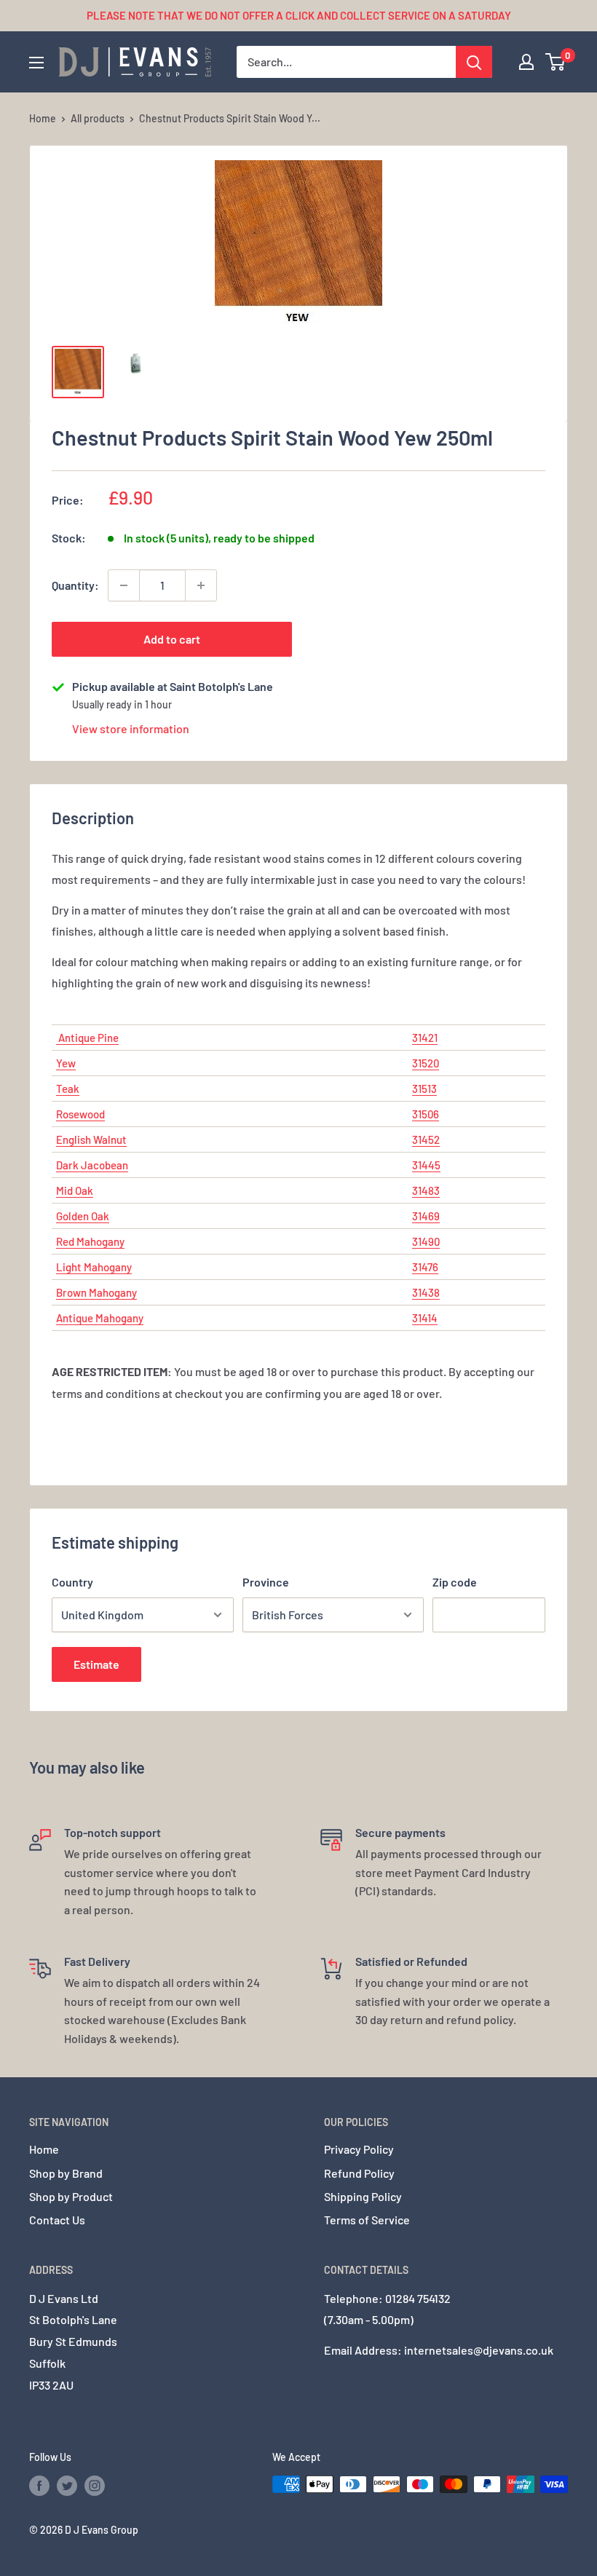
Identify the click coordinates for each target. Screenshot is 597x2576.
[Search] (474, 62)
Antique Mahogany (100, 1318)
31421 (425, 1038)
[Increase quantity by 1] (201, 585)
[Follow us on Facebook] (39, 2486)
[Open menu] (36, 63)
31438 (426, 1292)
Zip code (455, 1582)
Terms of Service (367, 2220)
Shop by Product (71, 2196)
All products (98, 118)
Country (72, 1582)
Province (266, 1582)
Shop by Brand (66, 2173)
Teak (68, 1089)
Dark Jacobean (92, 1165)
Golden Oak (83, 1216)
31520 (426, 1063)
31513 (424, 1089)
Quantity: (75, 585)
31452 (426, 1139)
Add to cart (172, 639)
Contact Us (57, 2220)
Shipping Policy (363, 2196)
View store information (131, 728)
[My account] (526, 62)
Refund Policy (359, 2173)
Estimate (96, 1664)
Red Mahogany (90, 1241)
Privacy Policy (359, 2149)
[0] (556, 62)
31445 (426, 1165)
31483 (426, 1190)
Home (43, 118)
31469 (426, 1216)
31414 (425, 1318)
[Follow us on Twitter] (67, 2486)
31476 (425, 1267)
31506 (426, 1114)
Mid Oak (75, 1190)
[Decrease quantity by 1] (124, 585)
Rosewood (80, 1114)
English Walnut (91, 1139)
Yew (66, 1063)
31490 (426, 1241)
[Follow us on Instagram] (95, 2486)
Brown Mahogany (96, 1292)
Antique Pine (87, 1038)
